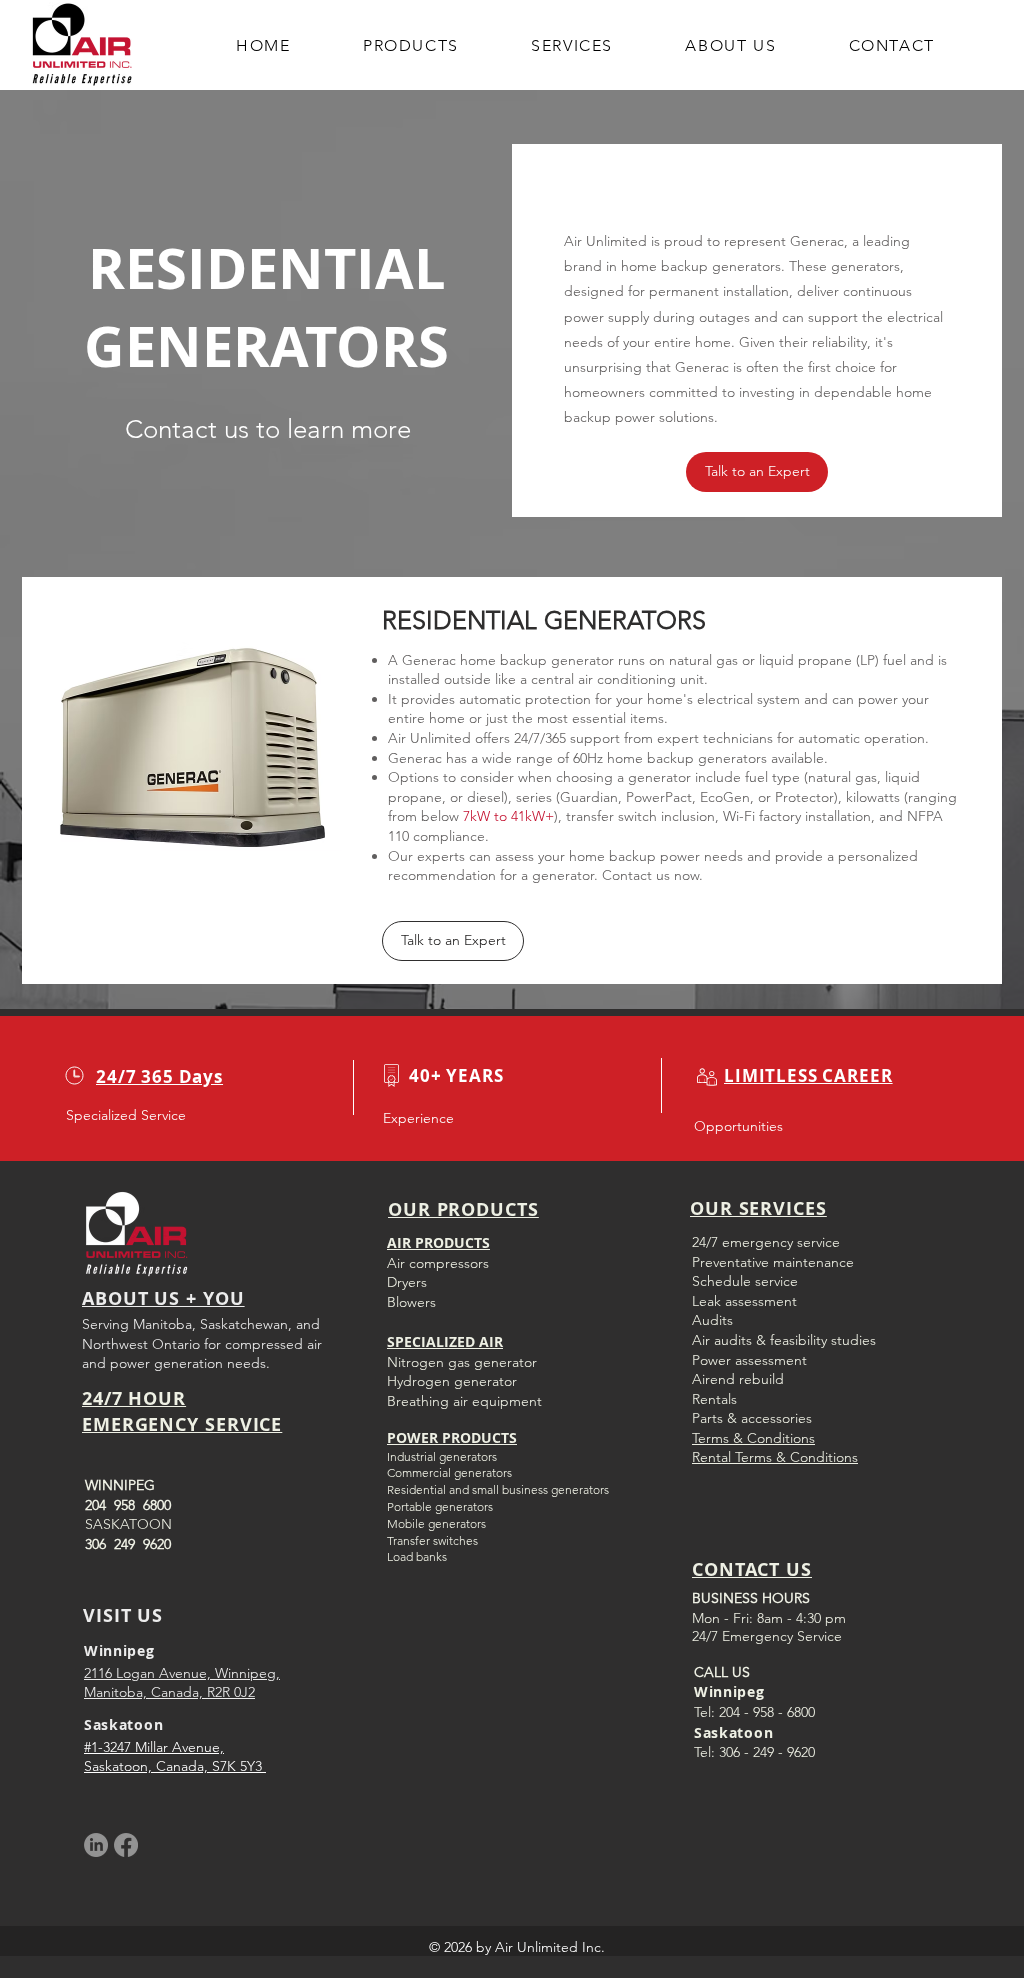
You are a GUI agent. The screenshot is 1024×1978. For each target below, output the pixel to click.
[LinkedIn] (96, 1845)
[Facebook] (126, 1845)
